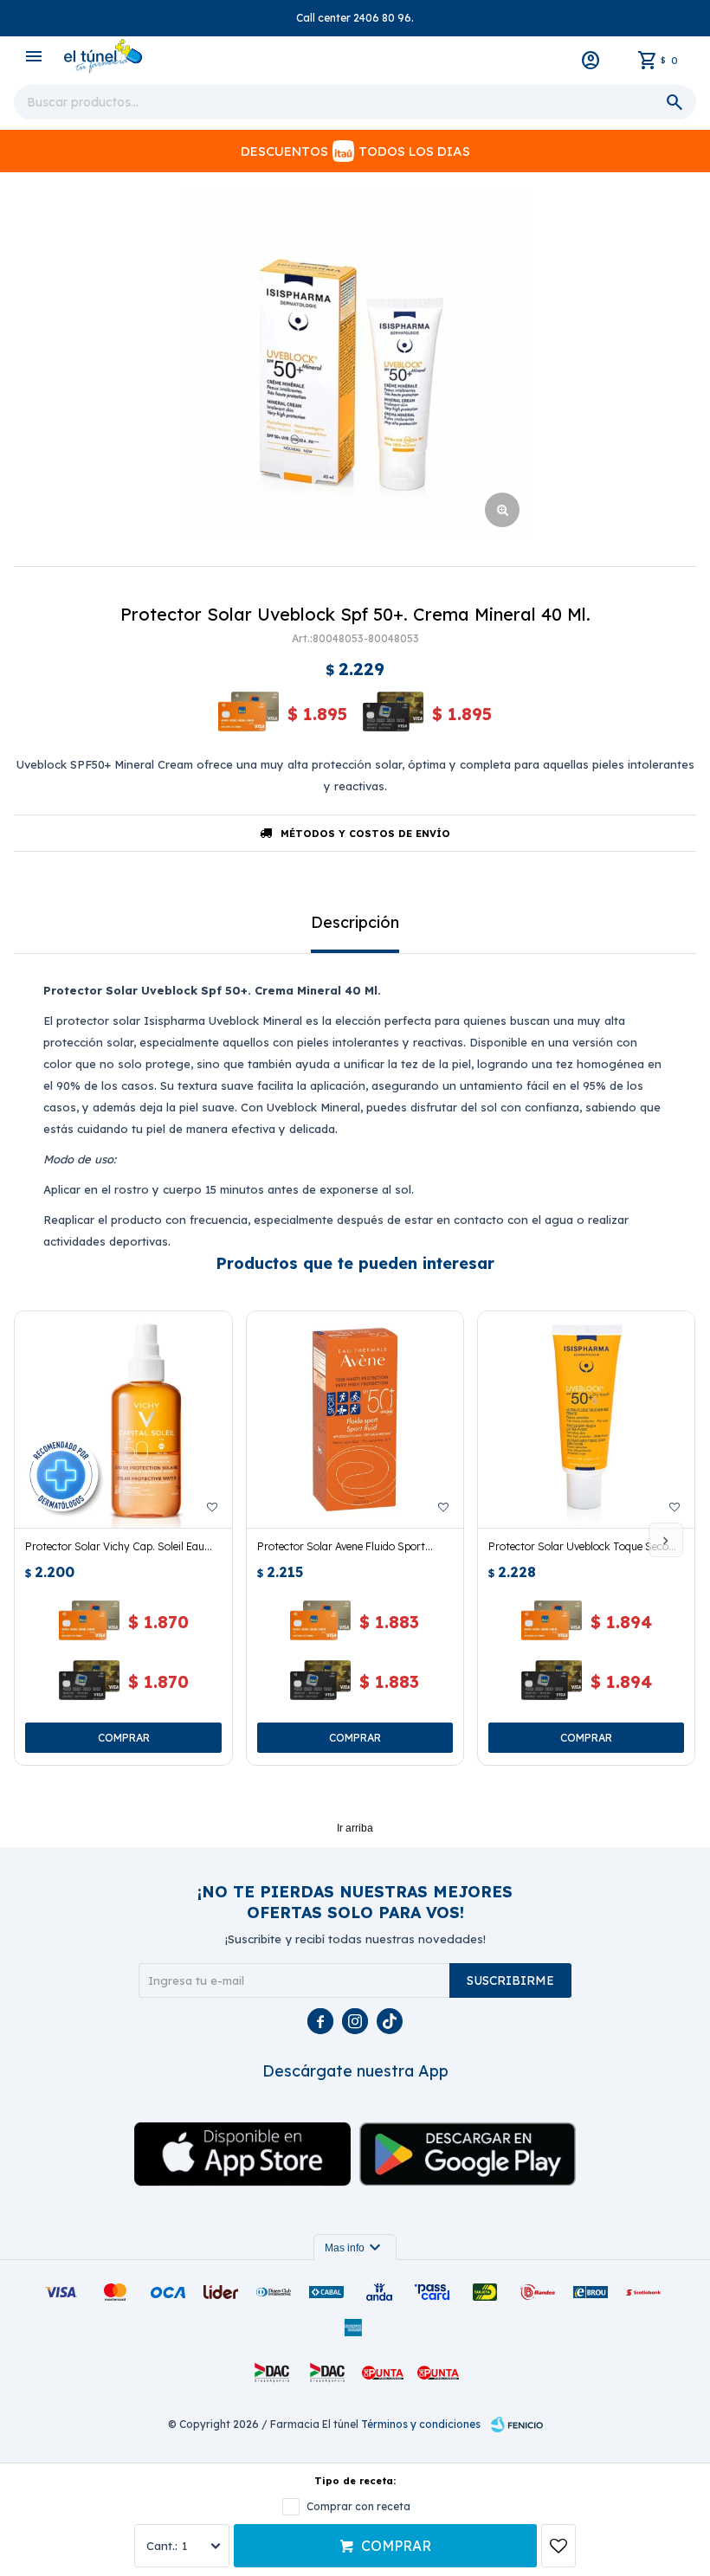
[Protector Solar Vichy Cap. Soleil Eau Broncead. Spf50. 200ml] (123, 1420)
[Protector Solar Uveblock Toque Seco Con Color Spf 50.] (586, 1420)
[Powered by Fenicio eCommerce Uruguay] (517, 2425)
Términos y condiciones (421, 2424)
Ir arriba (355, 1828)
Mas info (355, 2248)
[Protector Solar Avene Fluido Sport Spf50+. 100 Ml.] (355, 1420)
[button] (666, 1540)
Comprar (396, 2546)
